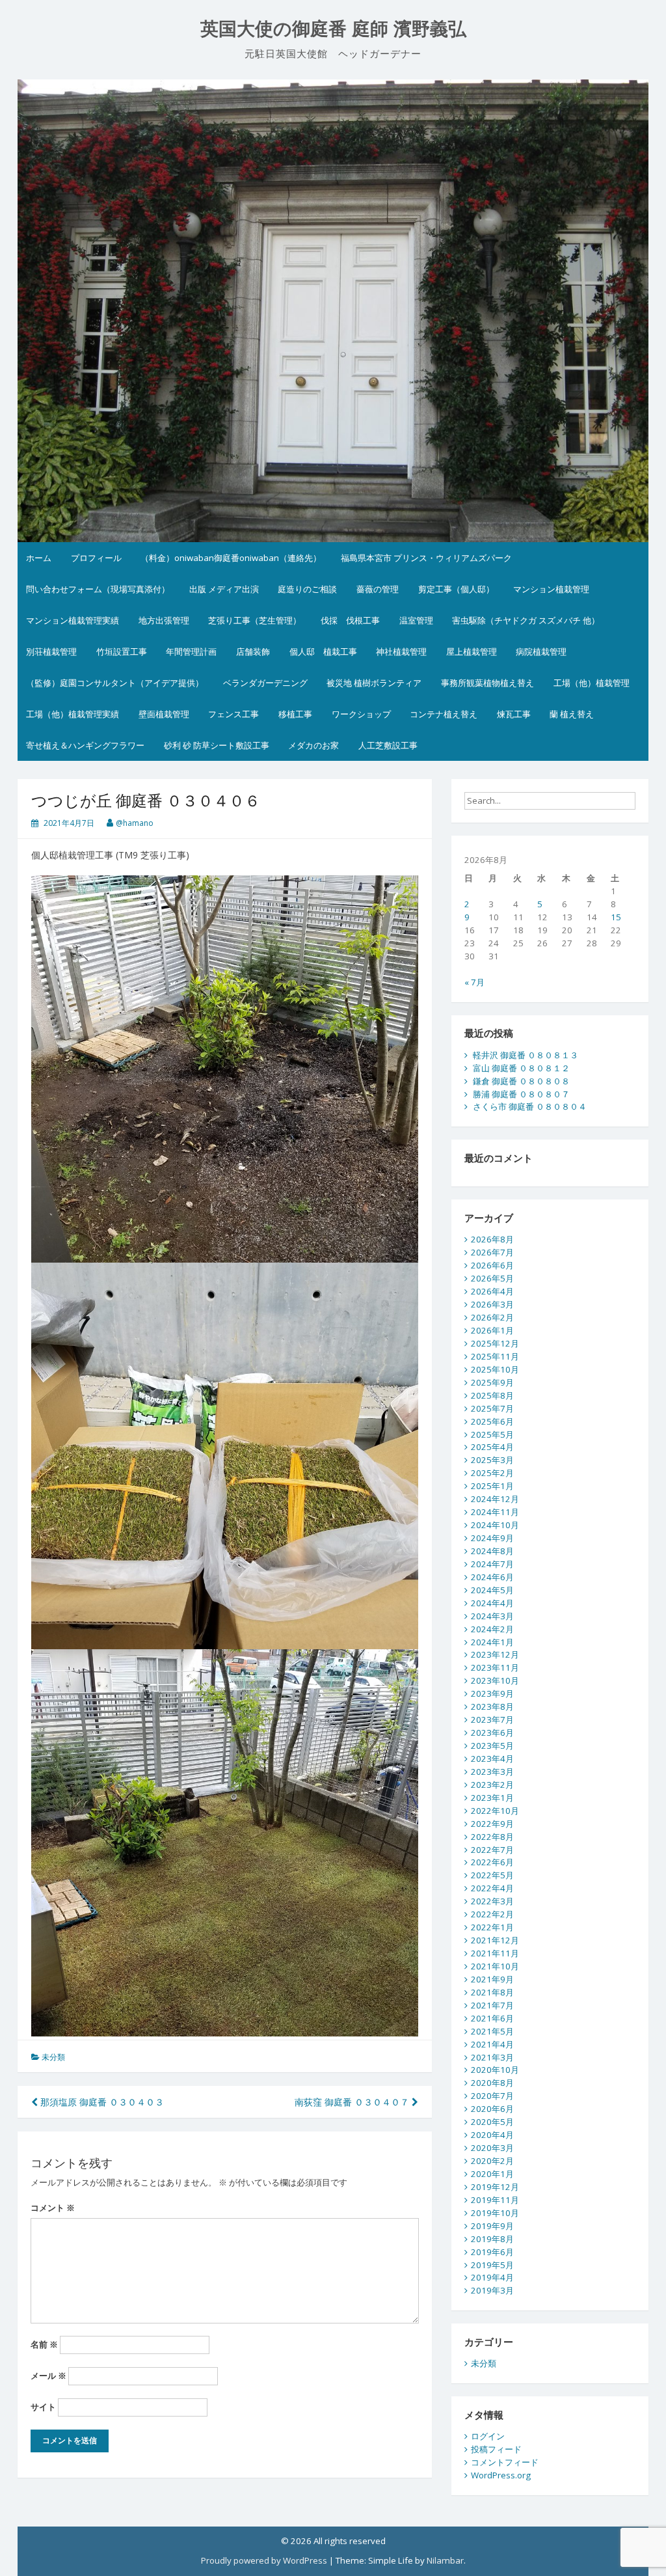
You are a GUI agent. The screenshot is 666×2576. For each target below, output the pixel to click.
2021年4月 (492, 2044)
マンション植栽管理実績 (73, 620)
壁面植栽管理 (164, 714)
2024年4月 (492, 1603)
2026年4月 (492, 1291)
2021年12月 (495, 1940)
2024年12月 (495, 1499)
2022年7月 (492, 1850)
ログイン (488, 2436)
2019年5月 (492, 2265)
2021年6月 (492, 2018)
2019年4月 (492, 2277)
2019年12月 (495, 2187)
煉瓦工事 (514, 714)
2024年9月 (492, 1538)
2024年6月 (492, 1577)
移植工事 (295, 714)
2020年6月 (492, 2109)
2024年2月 (492, 1629)
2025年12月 (495, 1343)
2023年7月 (492, 1720)
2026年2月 (492, 1317)
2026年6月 (492, 1265)
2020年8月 (492, 2083)
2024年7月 (492, 1564)
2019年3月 (492, 2290)
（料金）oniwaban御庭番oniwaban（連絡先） (231, 558)
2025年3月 (492, 1460)
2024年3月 (492, 1616)
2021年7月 (492, 2005)
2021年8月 (492, 1992)
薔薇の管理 (378, 589)
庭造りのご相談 (307, 589)
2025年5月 (492, 1434)
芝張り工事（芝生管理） (255, 620)
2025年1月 (492, 1486)
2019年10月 (495, 2213)
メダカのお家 (313, 745)
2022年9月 (492, 1824)
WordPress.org (501, 2475)
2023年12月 (495, 1654)
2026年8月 (492, 1239)
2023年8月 (492, 1706)
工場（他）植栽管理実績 (73, 714)
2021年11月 (495, 1953)
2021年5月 (492, 2031)
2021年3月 (492, 2057)
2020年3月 (492, 2148)
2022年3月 (492, 1901)
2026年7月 (492, 1252)
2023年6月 (492, 1733)
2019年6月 (492, 2252)
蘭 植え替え (572, 714)
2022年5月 (492, 1875)
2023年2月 (492, 1785)
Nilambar (445, 2560)
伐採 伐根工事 (350, 620)
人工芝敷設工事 (388, 745)
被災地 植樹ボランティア (374, 683)
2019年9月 (492, 2226)
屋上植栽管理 (472, 651)
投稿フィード (496, 2449)
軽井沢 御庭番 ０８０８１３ (526, 1055)
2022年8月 (492, 1837)
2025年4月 (492, 1447)
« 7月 (474, 982)
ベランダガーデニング (265, 683)
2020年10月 (495, 2070)
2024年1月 (492, 1642)
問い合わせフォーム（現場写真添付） (98, 589)
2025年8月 (492, 1395)
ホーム (39, 558)
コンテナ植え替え (444, 714)
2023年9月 (492, 1693)
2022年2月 (492, 1914)
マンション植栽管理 (551, 589)
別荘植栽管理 (51, 651)
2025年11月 (495, 1356)
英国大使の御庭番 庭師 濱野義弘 (333, 29)
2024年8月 (492, 1551)
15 (616, 917)
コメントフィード (505, 2462)
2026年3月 (492, 1304)
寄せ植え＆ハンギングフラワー (85, 745)
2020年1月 (492, 2174)
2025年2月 (492, 1473)
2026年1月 (492, 1330)
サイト (43, 2407)
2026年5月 (492, 1278)
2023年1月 (492, 1798)
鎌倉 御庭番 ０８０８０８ (521, 1081)
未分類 (53, 2057)
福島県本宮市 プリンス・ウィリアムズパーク (426, 558)
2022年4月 (492, 1888)
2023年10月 (495, 1680)
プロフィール (96, 558)
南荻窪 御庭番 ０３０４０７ (353, 2102)
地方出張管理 (164, 620)
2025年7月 (492, 1408)
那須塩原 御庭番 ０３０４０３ (101, 2102)
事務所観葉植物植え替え (487, 683)
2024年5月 (492, 1590)
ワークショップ (361, 714)
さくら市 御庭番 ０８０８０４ (530, 1106)
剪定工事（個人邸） (456, 589)
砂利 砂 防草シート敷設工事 (217, 745)
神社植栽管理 (401, 651)
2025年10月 (495, 1369)
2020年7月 (492, 2096)
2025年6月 (492, 1421)
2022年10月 (495, 1811)
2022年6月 (492, 1862)
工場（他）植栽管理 (592, 683)
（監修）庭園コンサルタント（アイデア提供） (115, 683)
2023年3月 (492, 1772)
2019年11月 (495, 2200)
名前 (44, 2344)
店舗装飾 (253, 651)
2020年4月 (492, 2135)
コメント (53, 2208)
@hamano (135, 823)
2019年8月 (492, 2239)
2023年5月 (492, 1746)
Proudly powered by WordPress (264, 2560)
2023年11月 (495, 1667)
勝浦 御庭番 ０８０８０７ (521, 1094)
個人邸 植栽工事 (323, 651)
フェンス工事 (233, 714)
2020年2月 (492, 2161)
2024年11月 (495, 1512)
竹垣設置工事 (122, 651)
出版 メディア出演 (224, 589)
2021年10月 (495, 1966)
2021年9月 (492, 1979)
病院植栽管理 (541, 651)
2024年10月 (495, 1525)
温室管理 (416, 620)
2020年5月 (492, 2122)
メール (48, 2376)
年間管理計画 (191, 651)
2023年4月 (492, 1759)
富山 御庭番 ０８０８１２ (521, 1068)
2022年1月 (492, 1927)
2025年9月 (492, 1382)
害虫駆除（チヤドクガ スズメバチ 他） (526, 620)
